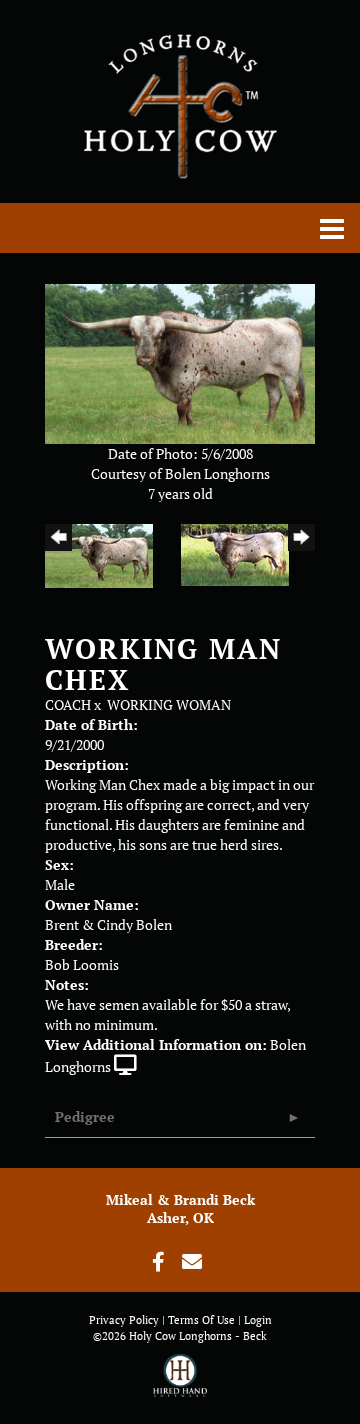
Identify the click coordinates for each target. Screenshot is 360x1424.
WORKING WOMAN (169, 704)
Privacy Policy (124, 1320)
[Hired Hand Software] (180, 1384)
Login (258, 1320)
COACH (68, 704)
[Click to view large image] (180, 361)
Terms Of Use (201, 1320)
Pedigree (85, 1116)
